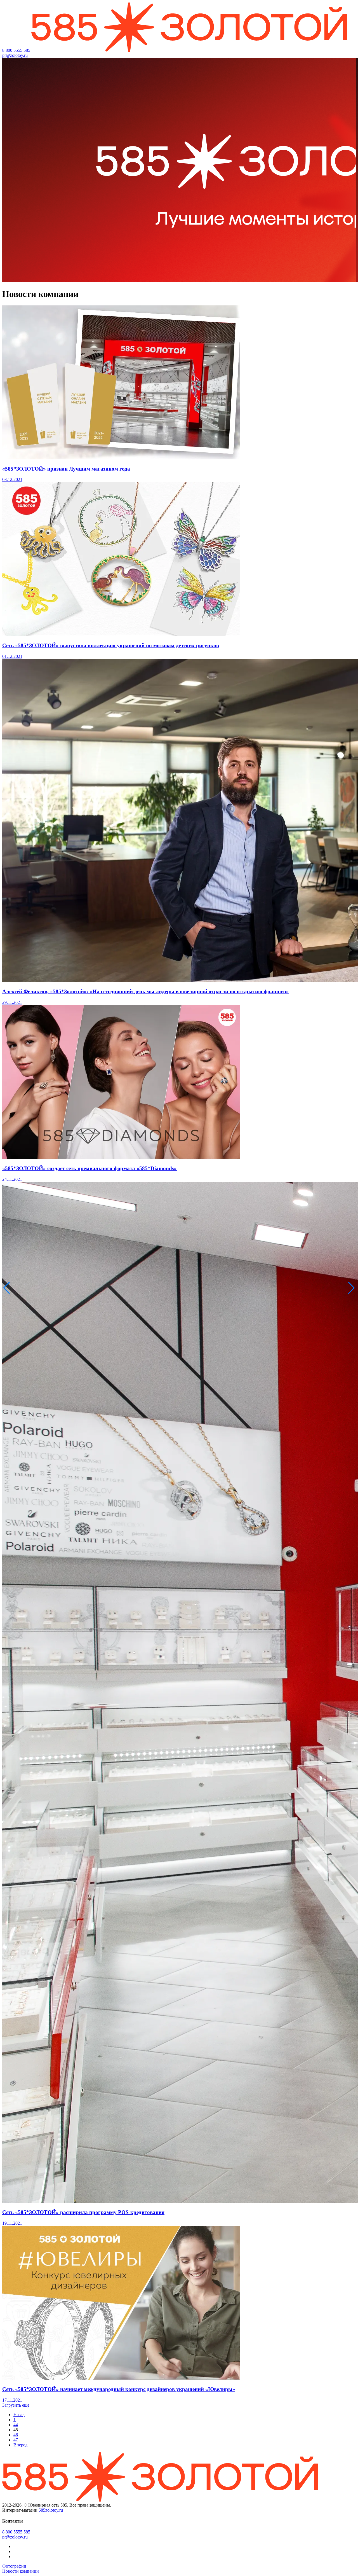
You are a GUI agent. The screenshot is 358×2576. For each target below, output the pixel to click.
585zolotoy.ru (51, 2510)
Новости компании (21, 2571)
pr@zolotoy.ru (15, 55)
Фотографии (14, 2566)
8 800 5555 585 (16, 50)
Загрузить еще (16, 2405)
